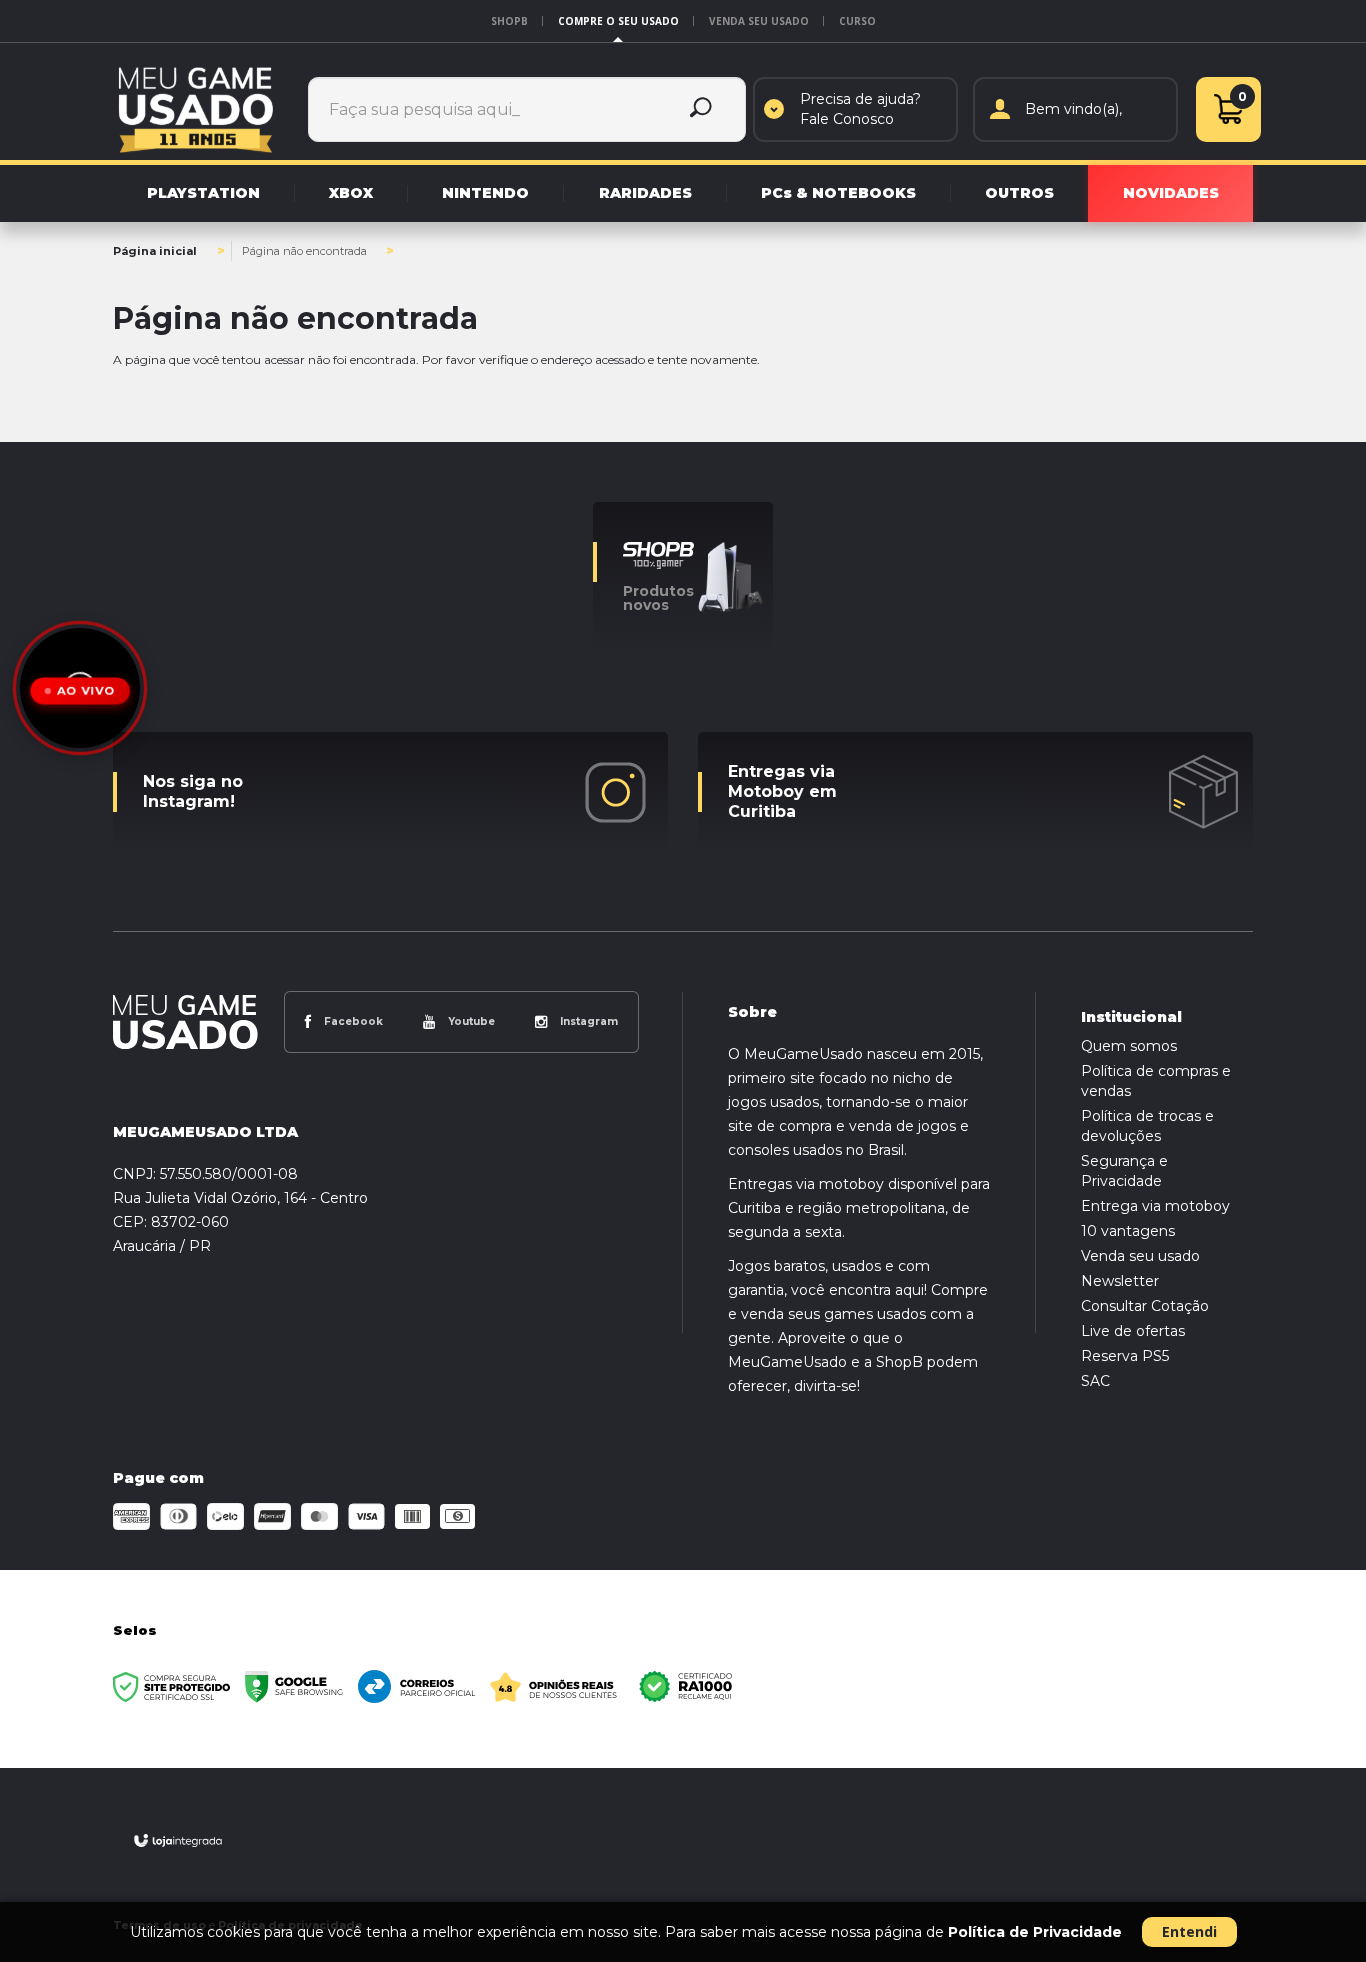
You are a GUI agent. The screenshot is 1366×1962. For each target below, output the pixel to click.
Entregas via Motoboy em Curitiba (782, 791)
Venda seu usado (759, 21)
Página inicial (155, 251)
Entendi (1189, 1931)
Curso (857, 21)
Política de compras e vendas (1156, 1081)
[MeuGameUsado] (196, 109)
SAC (1095, 1381)
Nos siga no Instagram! (193, 791)
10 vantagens (1128, 1231)
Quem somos (1129, 1046)
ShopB (509, 21)
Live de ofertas (1133, 1331)
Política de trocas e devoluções (1147, 1126)
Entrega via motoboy (1155, 1206)
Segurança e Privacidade (1124, 1171)
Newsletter (1120, 1281)
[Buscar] (701, 109)
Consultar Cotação (1145, 1306)
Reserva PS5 (1125, 1356)
